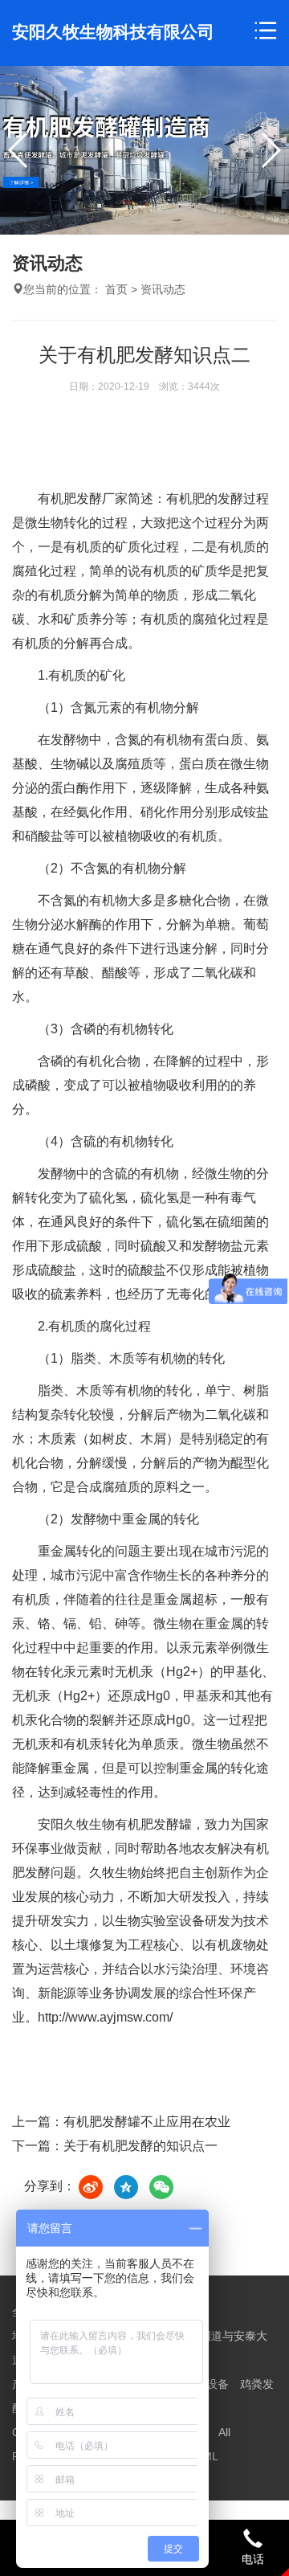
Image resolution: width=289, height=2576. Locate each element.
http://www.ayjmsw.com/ (105, 2017)
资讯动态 (163, 289)
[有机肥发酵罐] (144, 150)
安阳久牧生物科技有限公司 (113, 32)
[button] (270, 150)
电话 (253, 2559)
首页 (116, 289)
